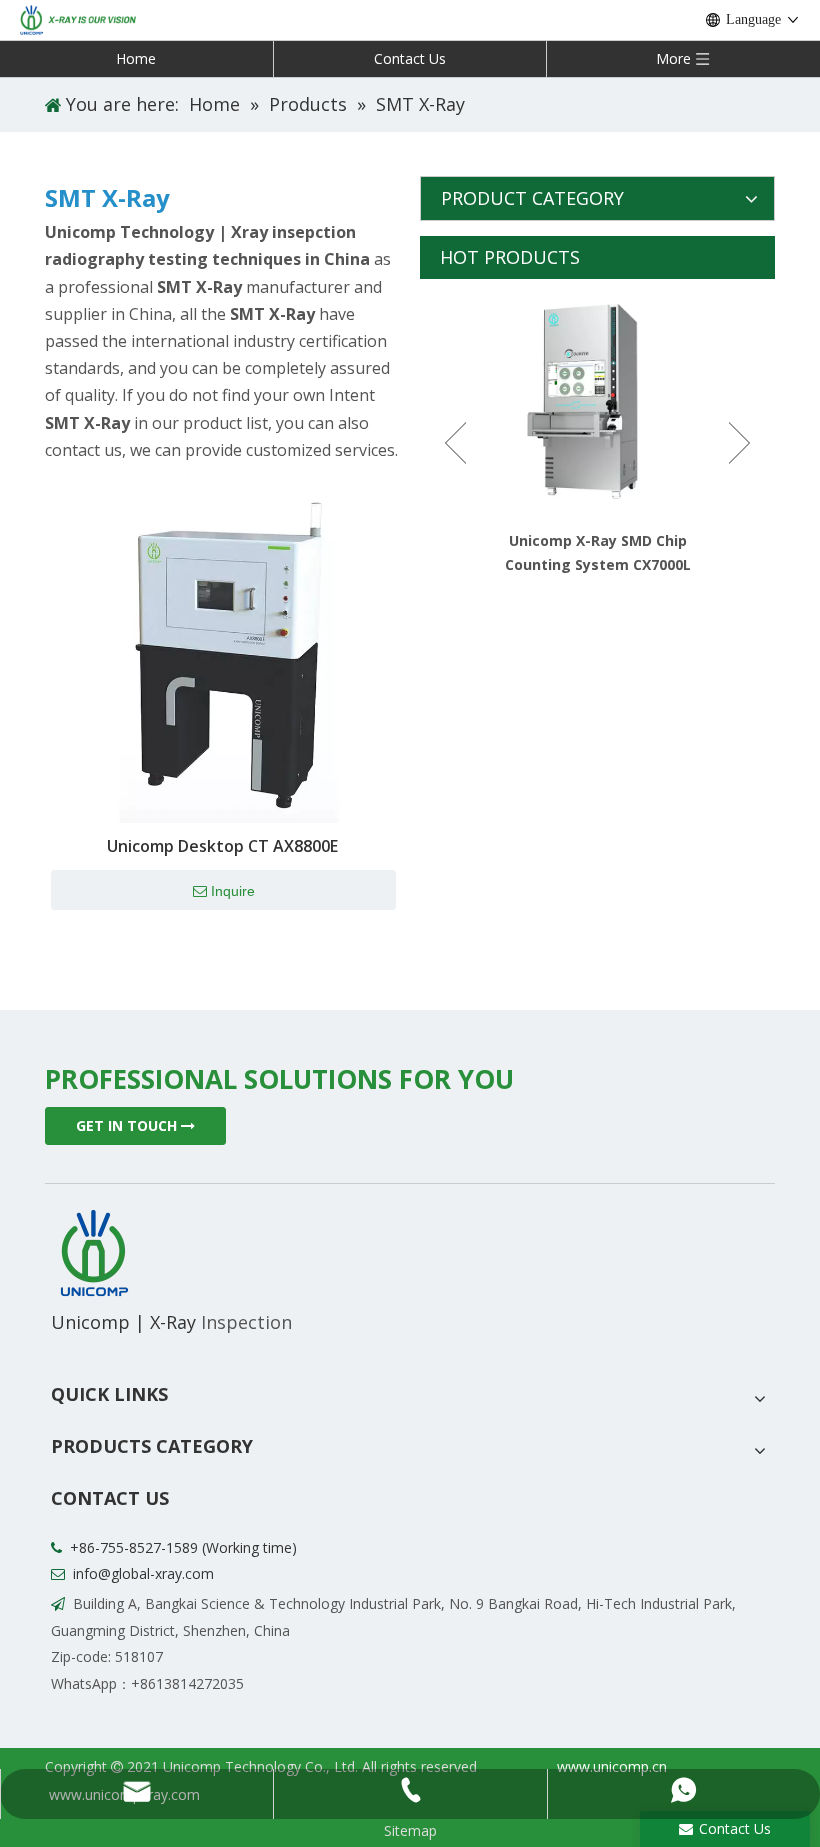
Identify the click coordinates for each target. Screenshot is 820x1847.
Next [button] (739, 443)
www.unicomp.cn (612, 1766)
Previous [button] (455, 443)
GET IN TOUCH (128, 1125)
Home (136, 58)
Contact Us (410, 58)
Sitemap (410, 1830)
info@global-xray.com (143, 1573)
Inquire (233, 891)
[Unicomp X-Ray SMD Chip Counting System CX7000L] (597, 401)
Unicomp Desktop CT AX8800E (222, 846)
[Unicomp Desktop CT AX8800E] (222, 650)
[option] (597, 428)
